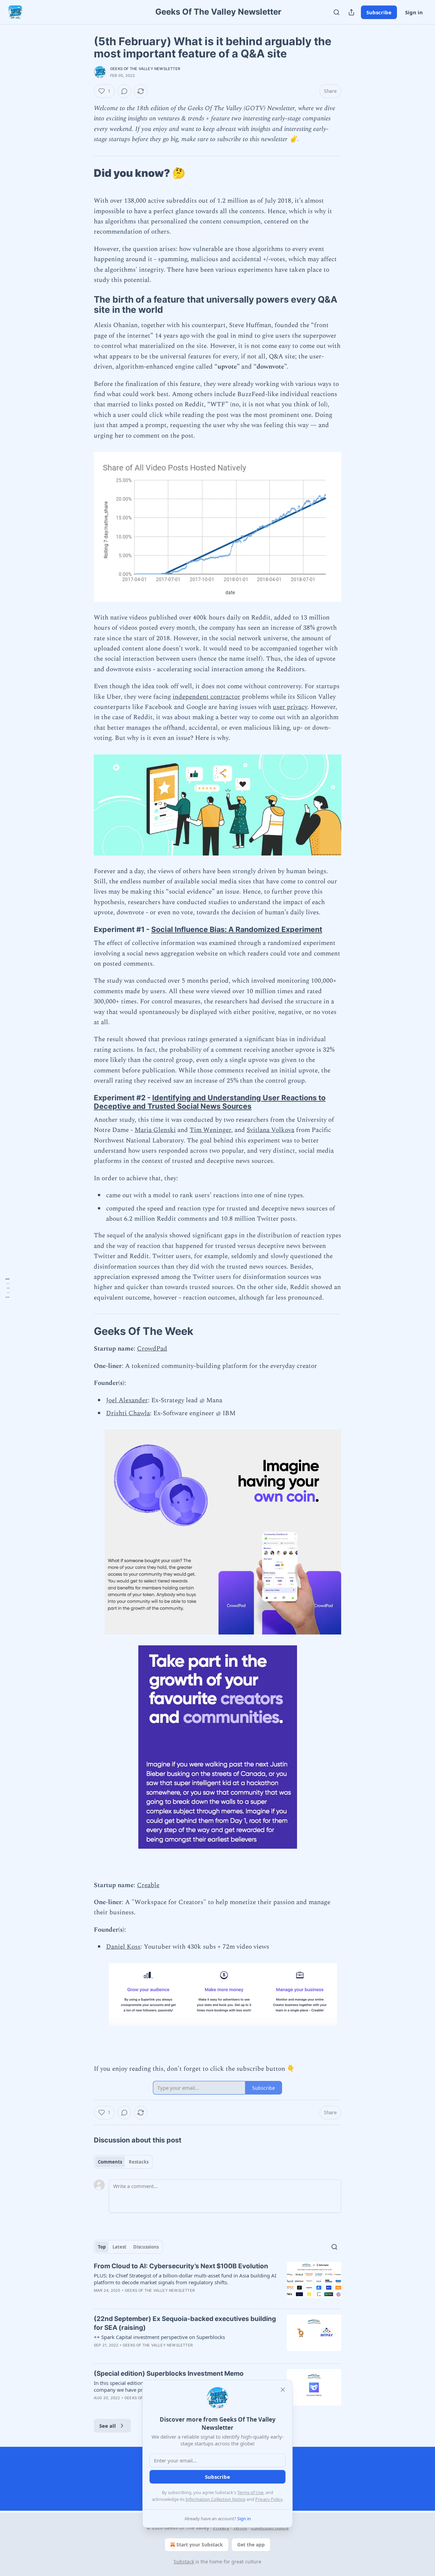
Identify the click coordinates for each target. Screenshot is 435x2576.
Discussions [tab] (146, 2247)
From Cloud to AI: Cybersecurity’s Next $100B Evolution (181, 2266)
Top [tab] (102, 2247)
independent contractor (206, 697)
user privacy (290, 707)
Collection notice (270, 2528)
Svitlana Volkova (271, 1130)
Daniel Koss (123, 1947)
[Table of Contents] (7, 1288)
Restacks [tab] (139, 2162)
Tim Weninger (210, 1130)
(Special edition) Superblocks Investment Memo (169, 2374)
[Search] (336, 12)
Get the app (251, 2545)
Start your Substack (200, 2545)
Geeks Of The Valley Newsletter (145, 69)
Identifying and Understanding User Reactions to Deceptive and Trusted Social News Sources (210, 1102)
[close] (283, 2390)
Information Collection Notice (215, 2499)
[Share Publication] (351, 12)
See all (108, 2426)
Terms (240, 2528)
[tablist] (123, 2162)
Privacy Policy (269, 2499)
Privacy (221, 2528)
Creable (148, 1885)
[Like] (98, 2299)
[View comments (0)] (124, 91)
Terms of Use (250, 2492)
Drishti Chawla (128, 1413)
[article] (217, 2283)
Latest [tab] (119, 2247)
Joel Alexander (127, 1400)
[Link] (84, 173)
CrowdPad (152, 1349)
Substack (184, 2562)
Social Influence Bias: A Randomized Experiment (237, 929)
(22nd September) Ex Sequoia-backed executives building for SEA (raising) (185, 2323)
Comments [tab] (110, 2162)
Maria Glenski (155, 1130)
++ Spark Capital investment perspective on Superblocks (159, 2337)
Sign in (414, 12)
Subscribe (379, 12)
